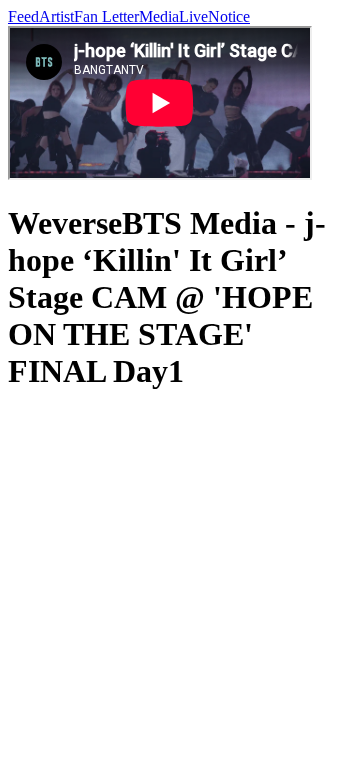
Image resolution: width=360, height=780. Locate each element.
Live (193, 16)
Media (159, 16)
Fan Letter (106, 16)
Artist (56, 16)
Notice (229, 16)
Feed (23, 16)
